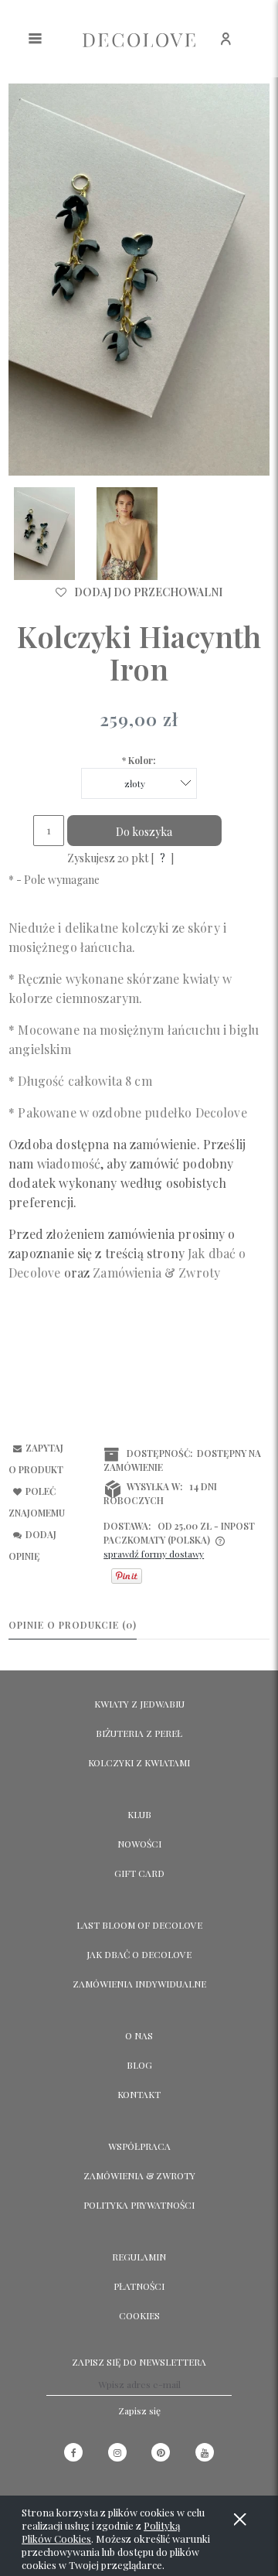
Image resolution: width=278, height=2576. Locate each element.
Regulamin (139, 2257)
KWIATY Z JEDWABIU (139, 1704)
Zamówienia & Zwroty (139, 2175)
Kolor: (139, 760)
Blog (139, 2065)
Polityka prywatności (139, 2205)
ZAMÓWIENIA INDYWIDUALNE (139, 1984)
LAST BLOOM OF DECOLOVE (139, 1925)
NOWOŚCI (139, 1844)
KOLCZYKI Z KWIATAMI (139, 1762)
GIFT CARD (139, 1873)
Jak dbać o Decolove (139, 1954)
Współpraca (139, 2146)
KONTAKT (139, 2094)
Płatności (139, 2286)
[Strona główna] (139, 39)
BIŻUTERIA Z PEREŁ (139, 1733)
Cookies (139, 2315)
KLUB (139, 1814)
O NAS (139, 2035)
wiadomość (69, 1163)
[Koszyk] (261, 47)
